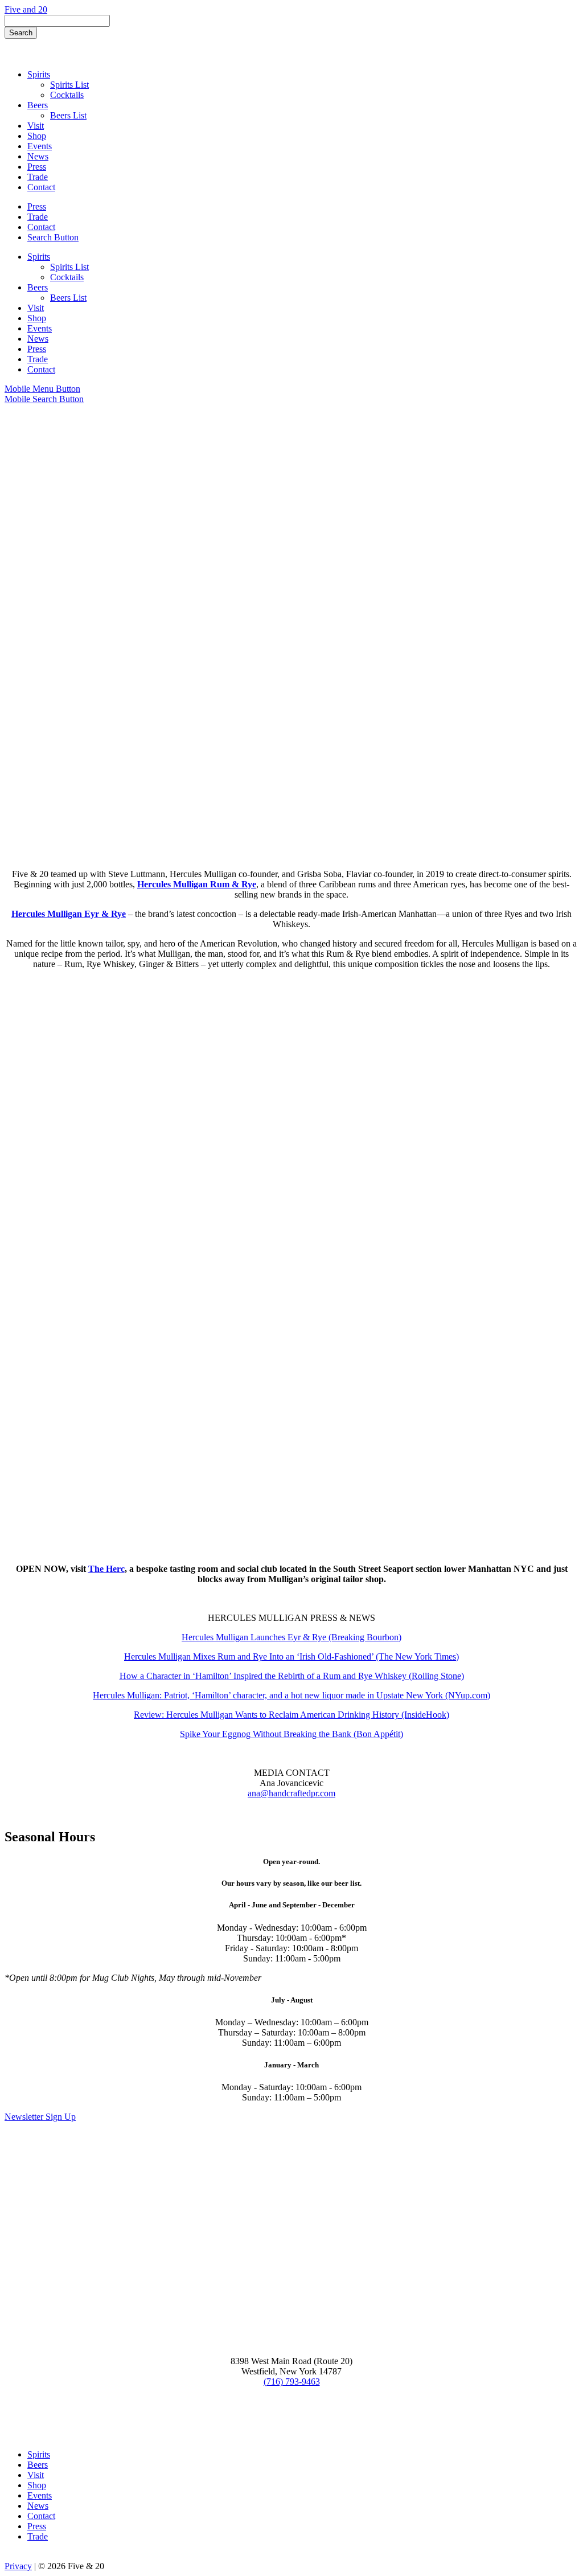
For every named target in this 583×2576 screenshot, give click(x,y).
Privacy (18, 2566)
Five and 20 (26, 9)
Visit (36, 2475)
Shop (37, 2485)
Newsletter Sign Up (40, 2117)
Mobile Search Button (44, 399)
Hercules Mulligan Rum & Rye (197, 884)
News (38, 2506)
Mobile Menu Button (42, 389)
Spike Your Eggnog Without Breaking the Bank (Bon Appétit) (291, 1734)
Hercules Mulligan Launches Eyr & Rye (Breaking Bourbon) (291, 1637)
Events (40, 2495)
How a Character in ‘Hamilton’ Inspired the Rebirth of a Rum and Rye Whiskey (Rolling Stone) (292, 1676)
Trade (38, 2536)
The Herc (106, 1569)
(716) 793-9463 (292, 2382)
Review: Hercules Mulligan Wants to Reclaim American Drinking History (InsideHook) (291, 1715)
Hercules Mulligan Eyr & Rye (69, 914)
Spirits (39, 2454)
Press (37, 2526)
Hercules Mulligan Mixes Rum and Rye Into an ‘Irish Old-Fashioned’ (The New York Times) (291, 1656)
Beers (38, 2465)
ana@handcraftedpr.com (291, 1793)
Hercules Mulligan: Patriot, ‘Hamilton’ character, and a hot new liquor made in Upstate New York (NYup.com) (291, 1695)
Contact (41, 2516)
